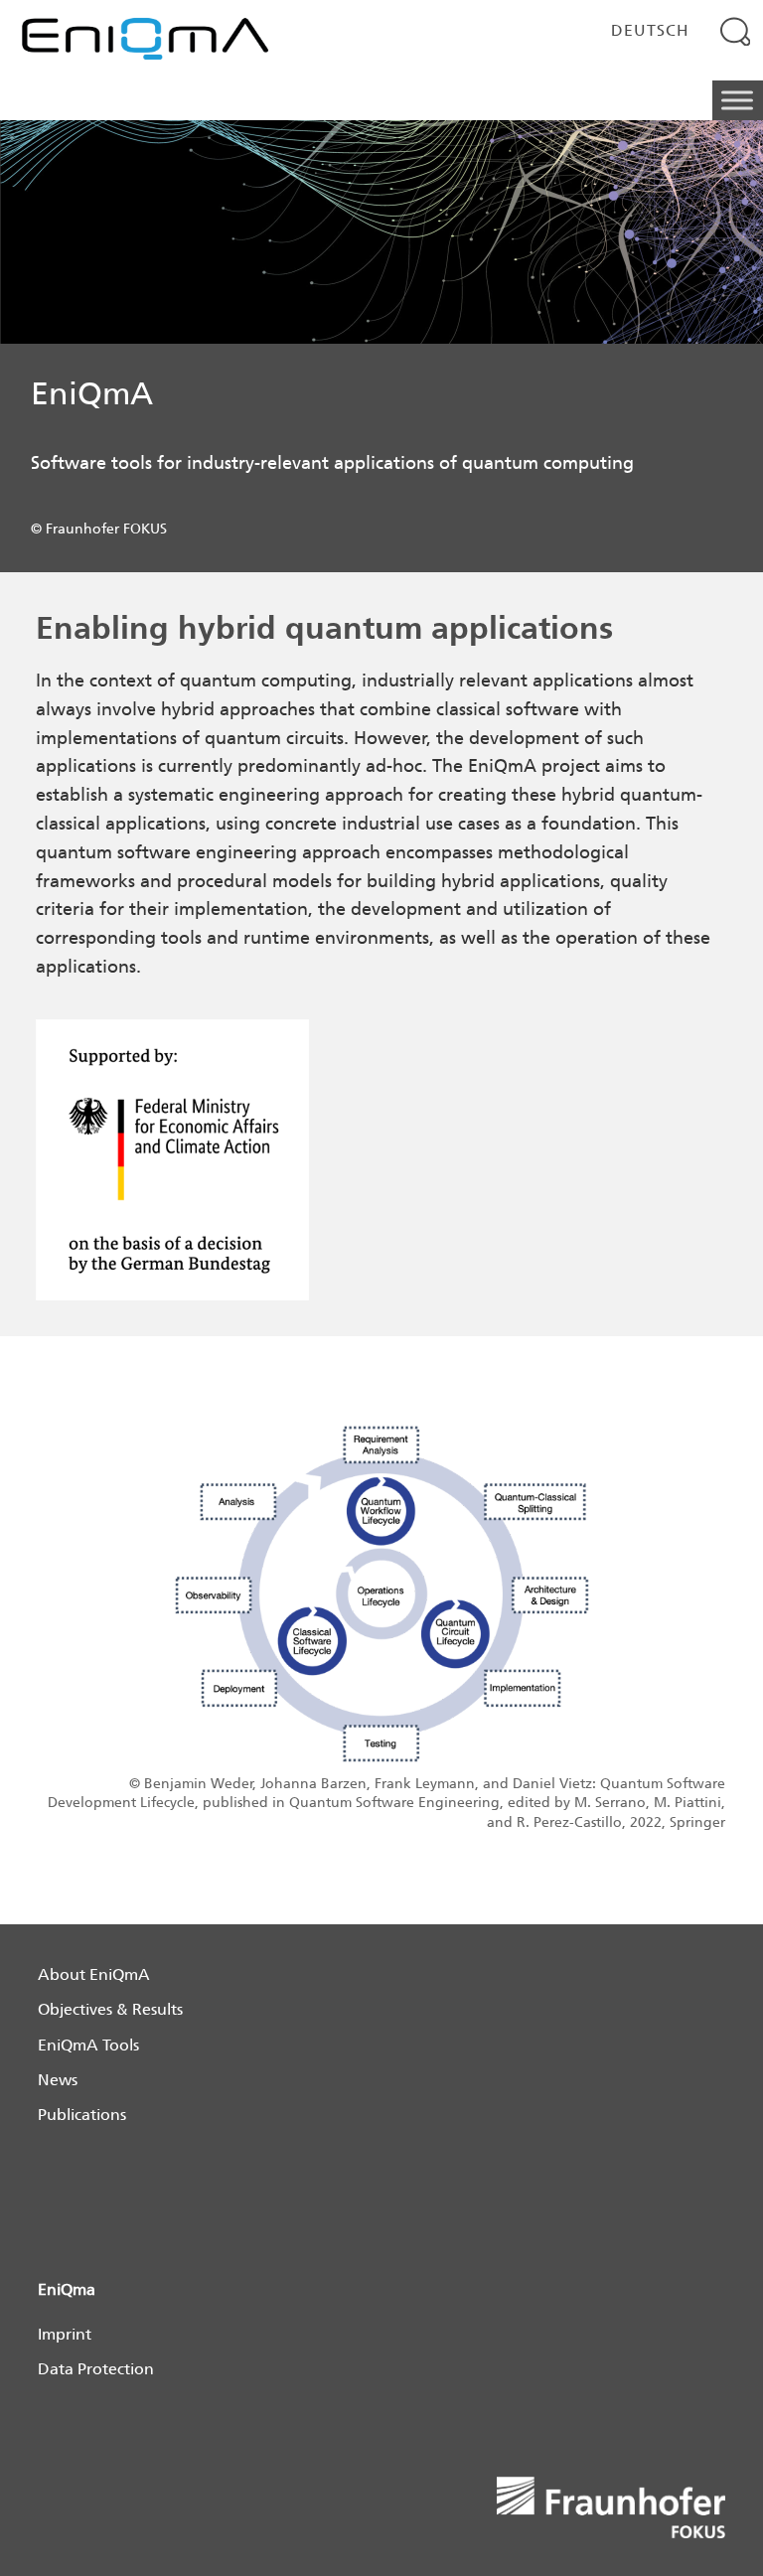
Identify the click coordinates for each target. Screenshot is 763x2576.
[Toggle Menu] (737, 101)
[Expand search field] (736, 31)
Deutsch (650, 30)
